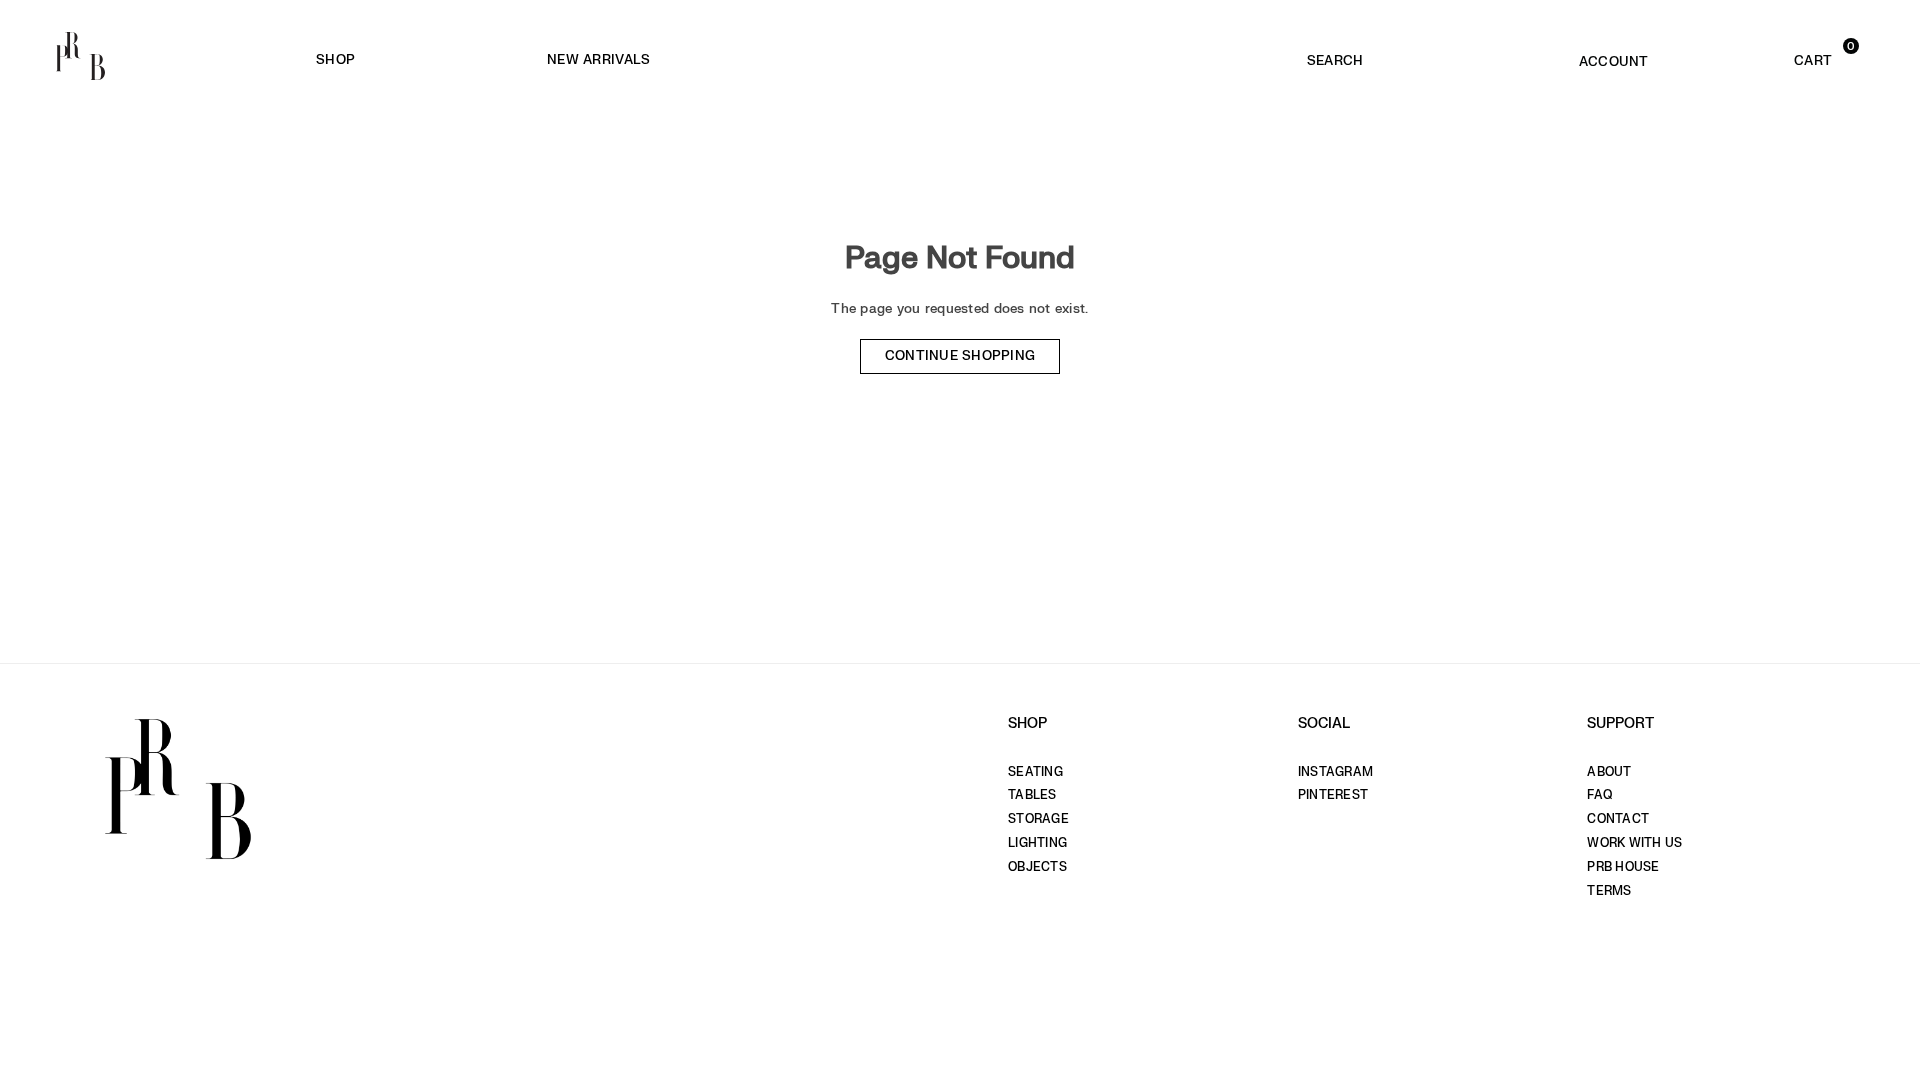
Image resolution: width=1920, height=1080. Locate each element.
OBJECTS (1037, 867)
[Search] (1335, 56)
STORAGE (1038, 819)
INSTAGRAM (1335, 772)
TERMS (1609, 891)
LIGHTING (1037, 843)
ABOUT (1609, 772)
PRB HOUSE (1623, 867)
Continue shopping (960, 356)
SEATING (1035, 772)
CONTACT (1618, 819)
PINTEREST (1333, 795)
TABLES (1032, 795)
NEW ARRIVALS (598, 59)
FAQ (1599, 795)
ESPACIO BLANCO (929, 60)
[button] (1775, 56)
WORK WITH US (1634, 843)
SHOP (335, 59)
